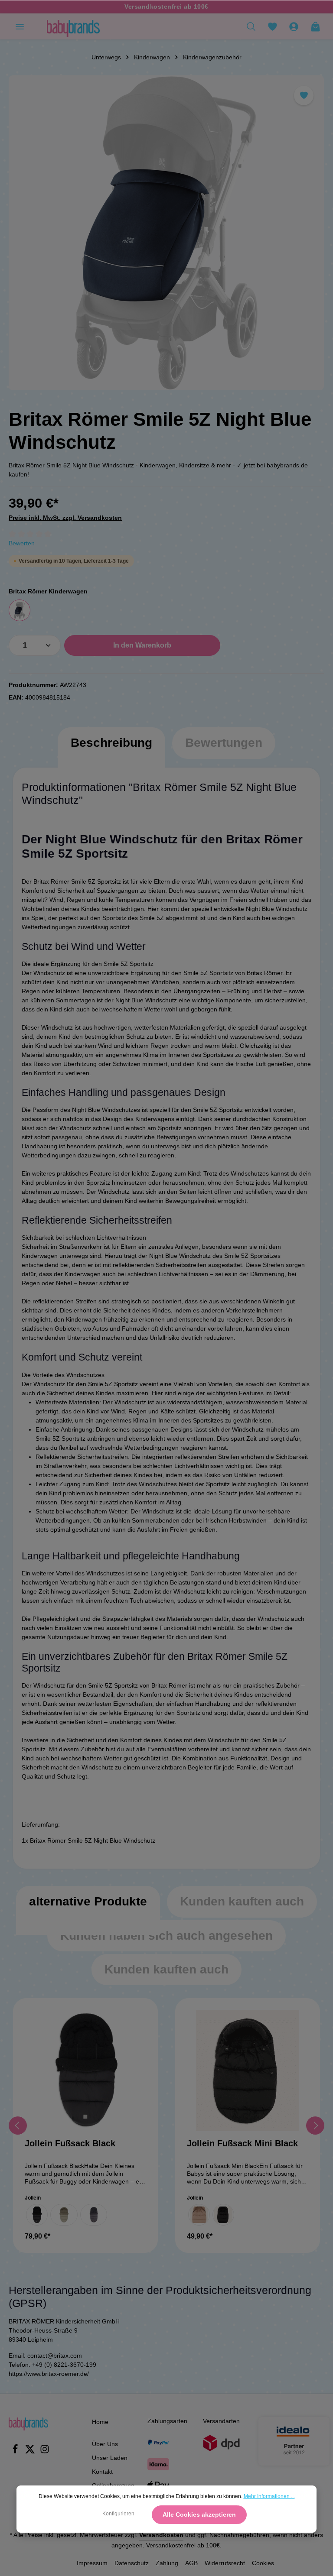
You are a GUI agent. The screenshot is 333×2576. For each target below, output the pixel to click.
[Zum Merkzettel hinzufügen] (304, 96)
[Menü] (20, 26)
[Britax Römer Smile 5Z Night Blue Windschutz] (166, 233)
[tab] (111, 752)
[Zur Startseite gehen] (73, 26)
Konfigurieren (118, 2514)
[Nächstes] (315, 2126)
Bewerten (22, 543)
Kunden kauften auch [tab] (242, 1901)
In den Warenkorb (142, 645)
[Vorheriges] (18, 2126)
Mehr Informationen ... (269, 2496)
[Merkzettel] (272, 26)
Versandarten (221, 2421)
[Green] (64, 2215)
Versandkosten (161, 2535)
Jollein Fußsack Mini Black (242, 2143)
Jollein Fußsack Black (70, 2143)
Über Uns (105, 2444)
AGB (191, 2563)
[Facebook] (16, 2452)
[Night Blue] (20, 610)
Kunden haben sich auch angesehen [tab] (166, 1936)
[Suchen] (251, 26)
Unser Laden (110, 2458)
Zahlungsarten (167, 2421)
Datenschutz (132, 2563)
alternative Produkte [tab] (88, 1901)
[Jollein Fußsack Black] (85, 2071)
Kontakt (102, 2472)
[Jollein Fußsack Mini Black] (248, 2071)
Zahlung (167, 2563)
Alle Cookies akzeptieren (199, 2514)
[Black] (37, 2215)
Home (100, 2422)
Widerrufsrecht (225, 2563)
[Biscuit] (199, 2215)
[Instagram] (45, 2452)
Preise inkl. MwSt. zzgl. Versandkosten (65, 518)
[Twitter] (31, 2452)
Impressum (92, 2563)
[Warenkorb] (315, 26)
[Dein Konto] (294, 26)
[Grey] (94, 2215)
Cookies (263, 2563)
